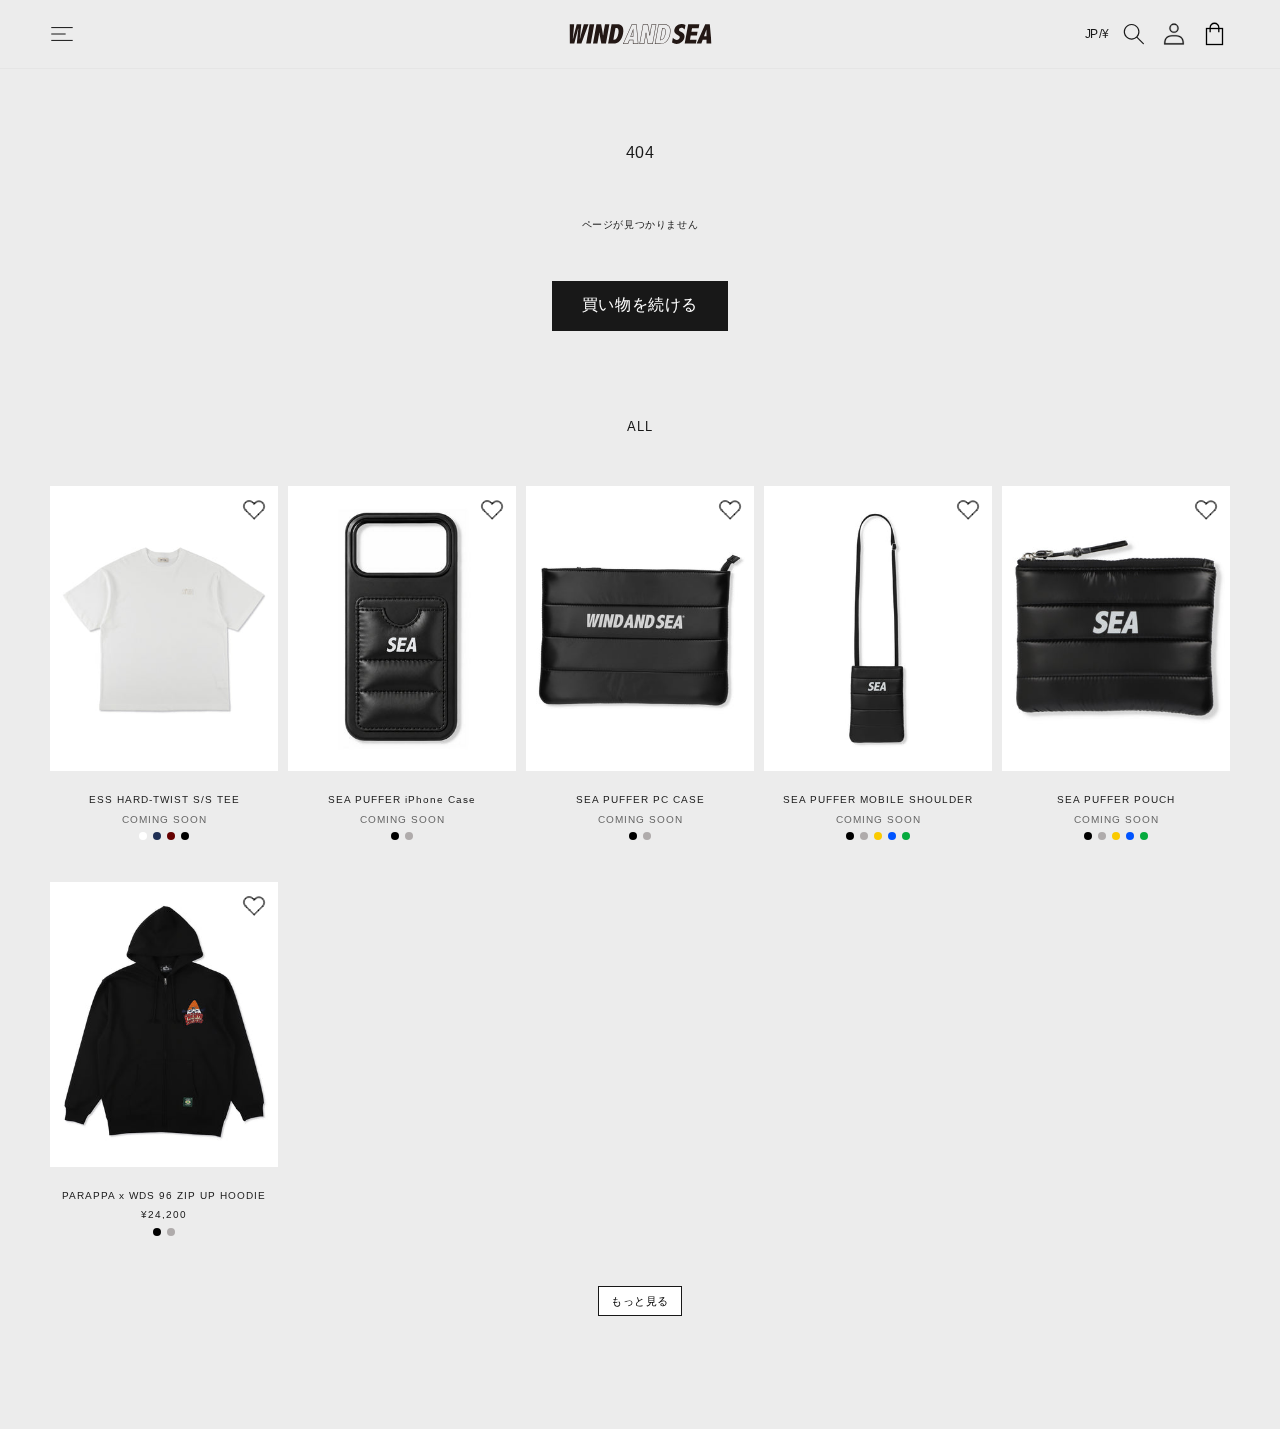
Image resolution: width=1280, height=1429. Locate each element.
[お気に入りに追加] (254, 510)
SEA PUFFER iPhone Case (402, 800)
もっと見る (640, 1301)
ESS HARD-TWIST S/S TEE (164, 800)
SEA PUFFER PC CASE (640, 800)
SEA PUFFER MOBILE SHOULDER (878, 800)
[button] (82, 34)
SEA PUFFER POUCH (1116, 800)
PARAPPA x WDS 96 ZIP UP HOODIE (164, 1196)
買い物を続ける (640, 304)
